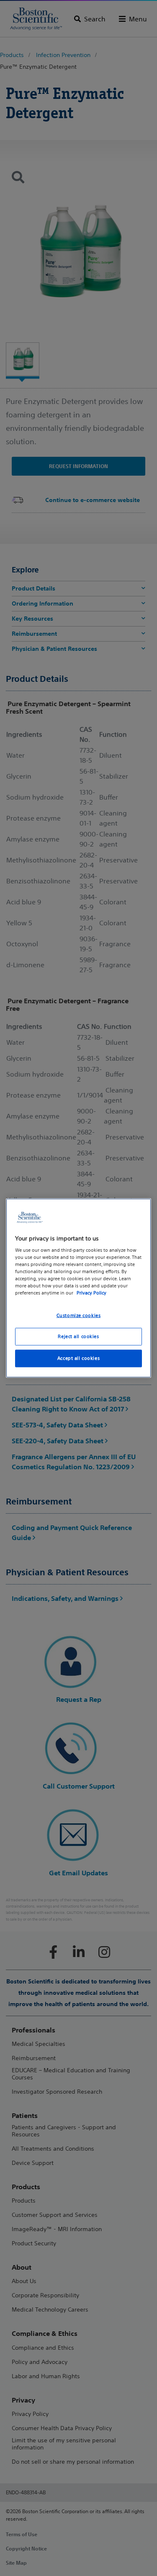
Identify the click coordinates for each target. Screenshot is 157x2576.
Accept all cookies (78, 1358)
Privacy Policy (91, 1293)
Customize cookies (79, 1315)
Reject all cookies (78, 1336)
